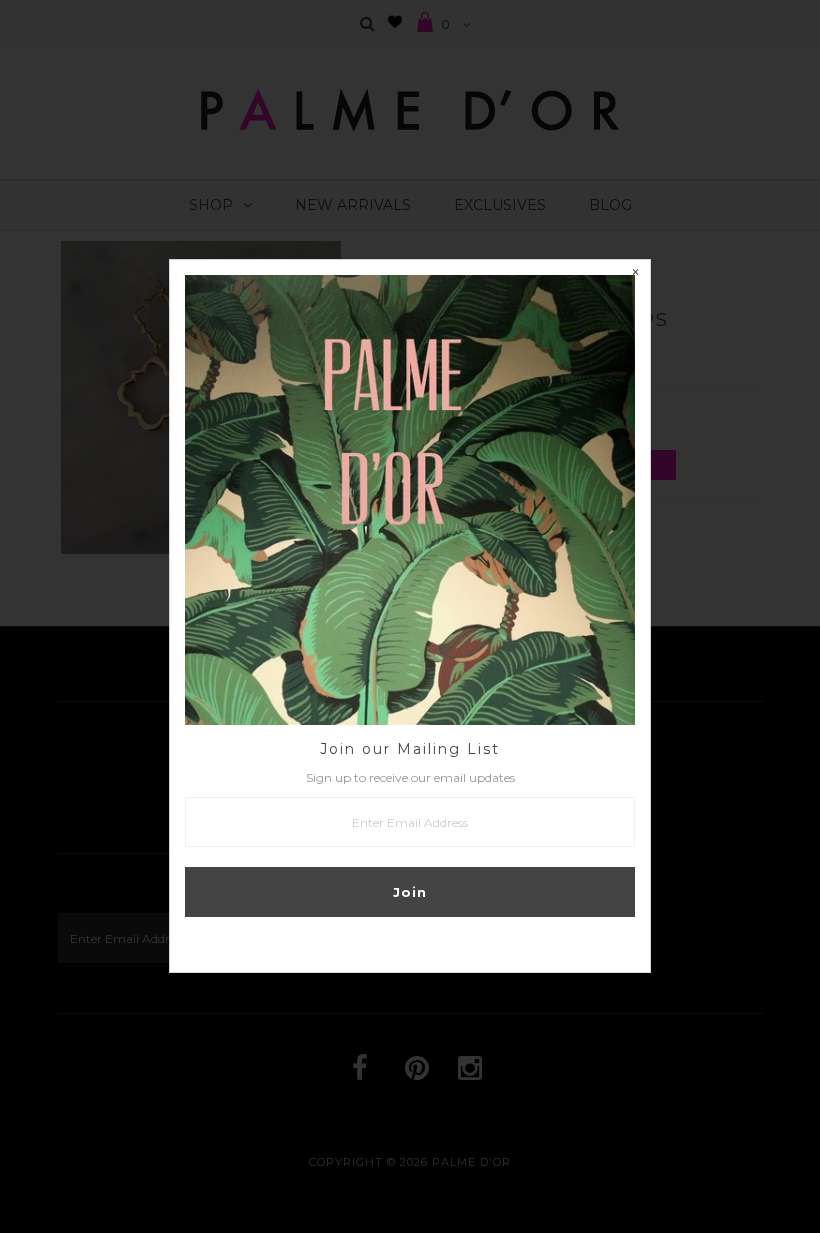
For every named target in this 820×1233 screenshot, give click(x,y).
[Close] (635, 275)
